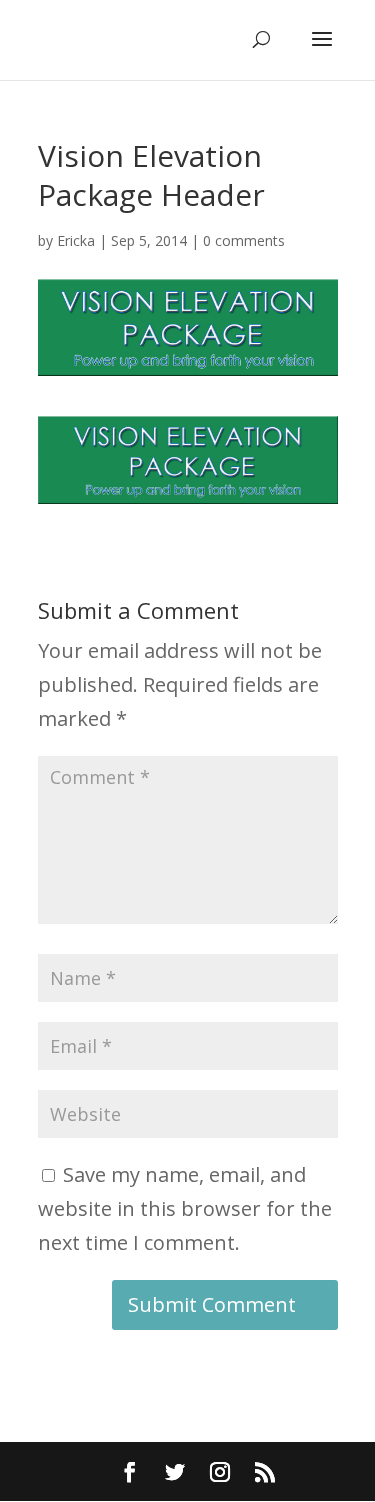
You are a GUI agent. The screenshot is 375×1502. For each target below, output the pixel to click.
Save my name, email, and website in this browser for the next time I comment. (185, 1208)
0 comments (244, 240)
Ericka (76, 240)
